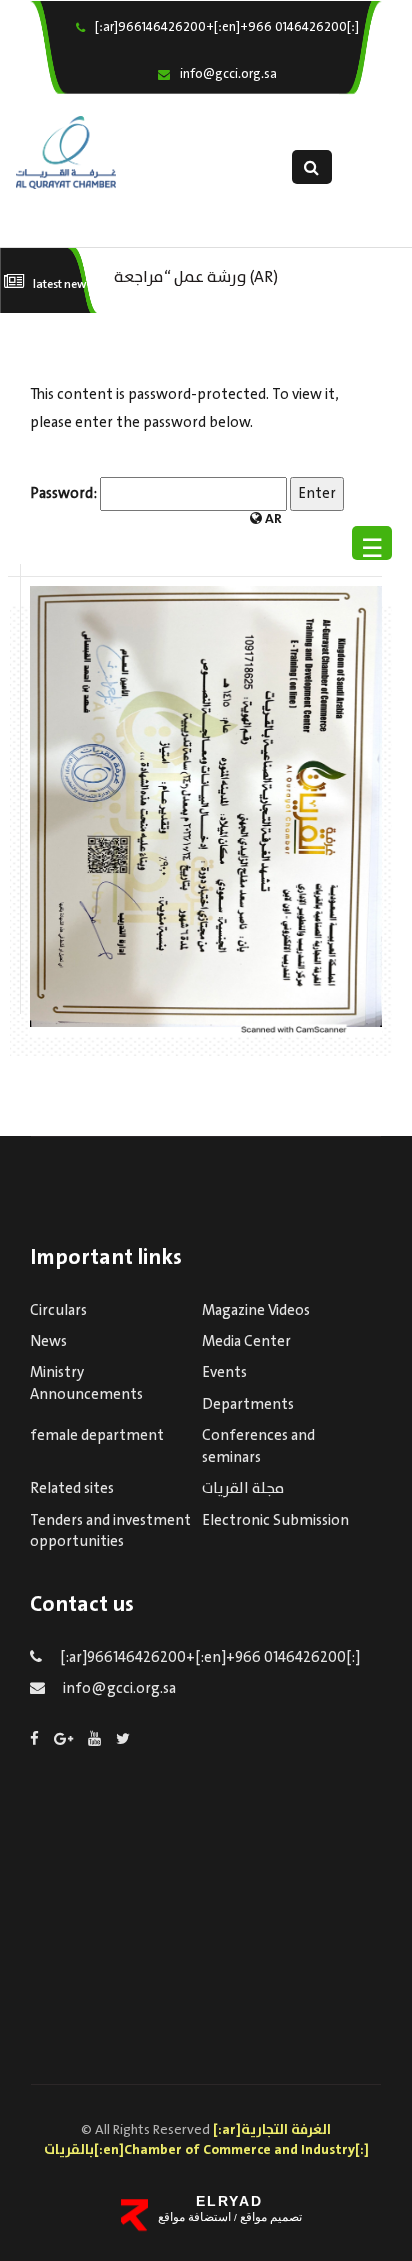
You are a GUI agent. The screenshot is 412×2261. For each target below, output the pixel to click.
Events (224, 1373)
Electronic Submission (275, 1521)
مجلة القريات (243, 1489)
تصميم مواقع (269, 2217)
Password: (65, 494)
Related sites (72, 1489)
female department (97, 1436)
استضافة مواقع (194, 2217)
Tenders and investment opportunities (110, 1531)
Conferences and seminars (258, 1446)
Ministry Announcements (86, 1383)
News (48, 1342)
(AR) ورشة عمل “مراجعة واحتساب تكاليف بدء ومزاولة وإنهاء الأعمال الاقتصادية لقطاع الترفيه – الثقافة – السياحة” (221, 275)
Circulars (58, 1311)
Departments (248, 1405)
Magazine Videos (256, 1311)
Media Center (246, 1342)
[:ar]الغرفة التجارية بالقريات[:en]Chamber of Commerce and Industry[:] (206, 2140)
